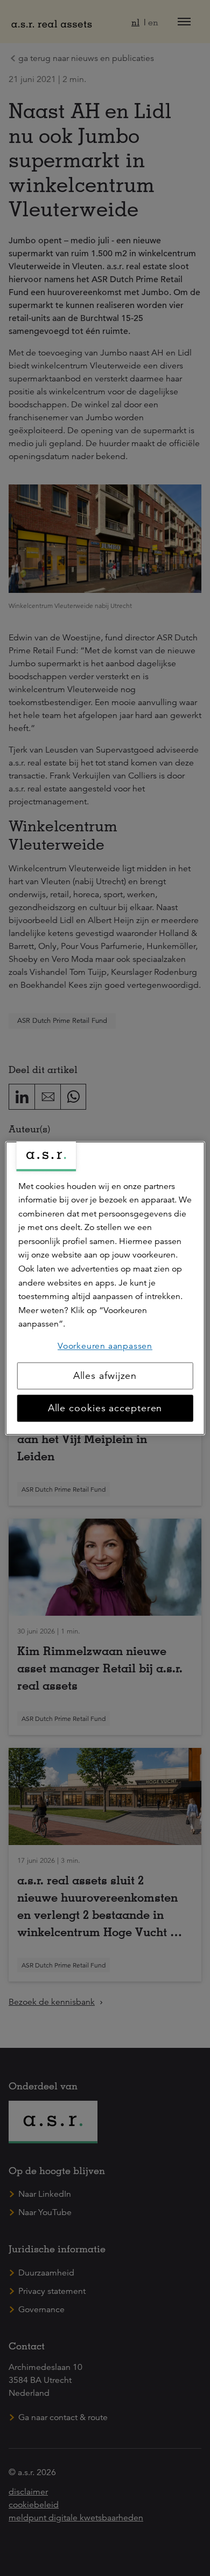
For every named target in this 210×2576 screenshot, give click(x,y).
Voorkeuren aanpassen (105, 1346)
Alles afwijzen (105, 1376)
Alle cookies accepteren (105, 1408)
